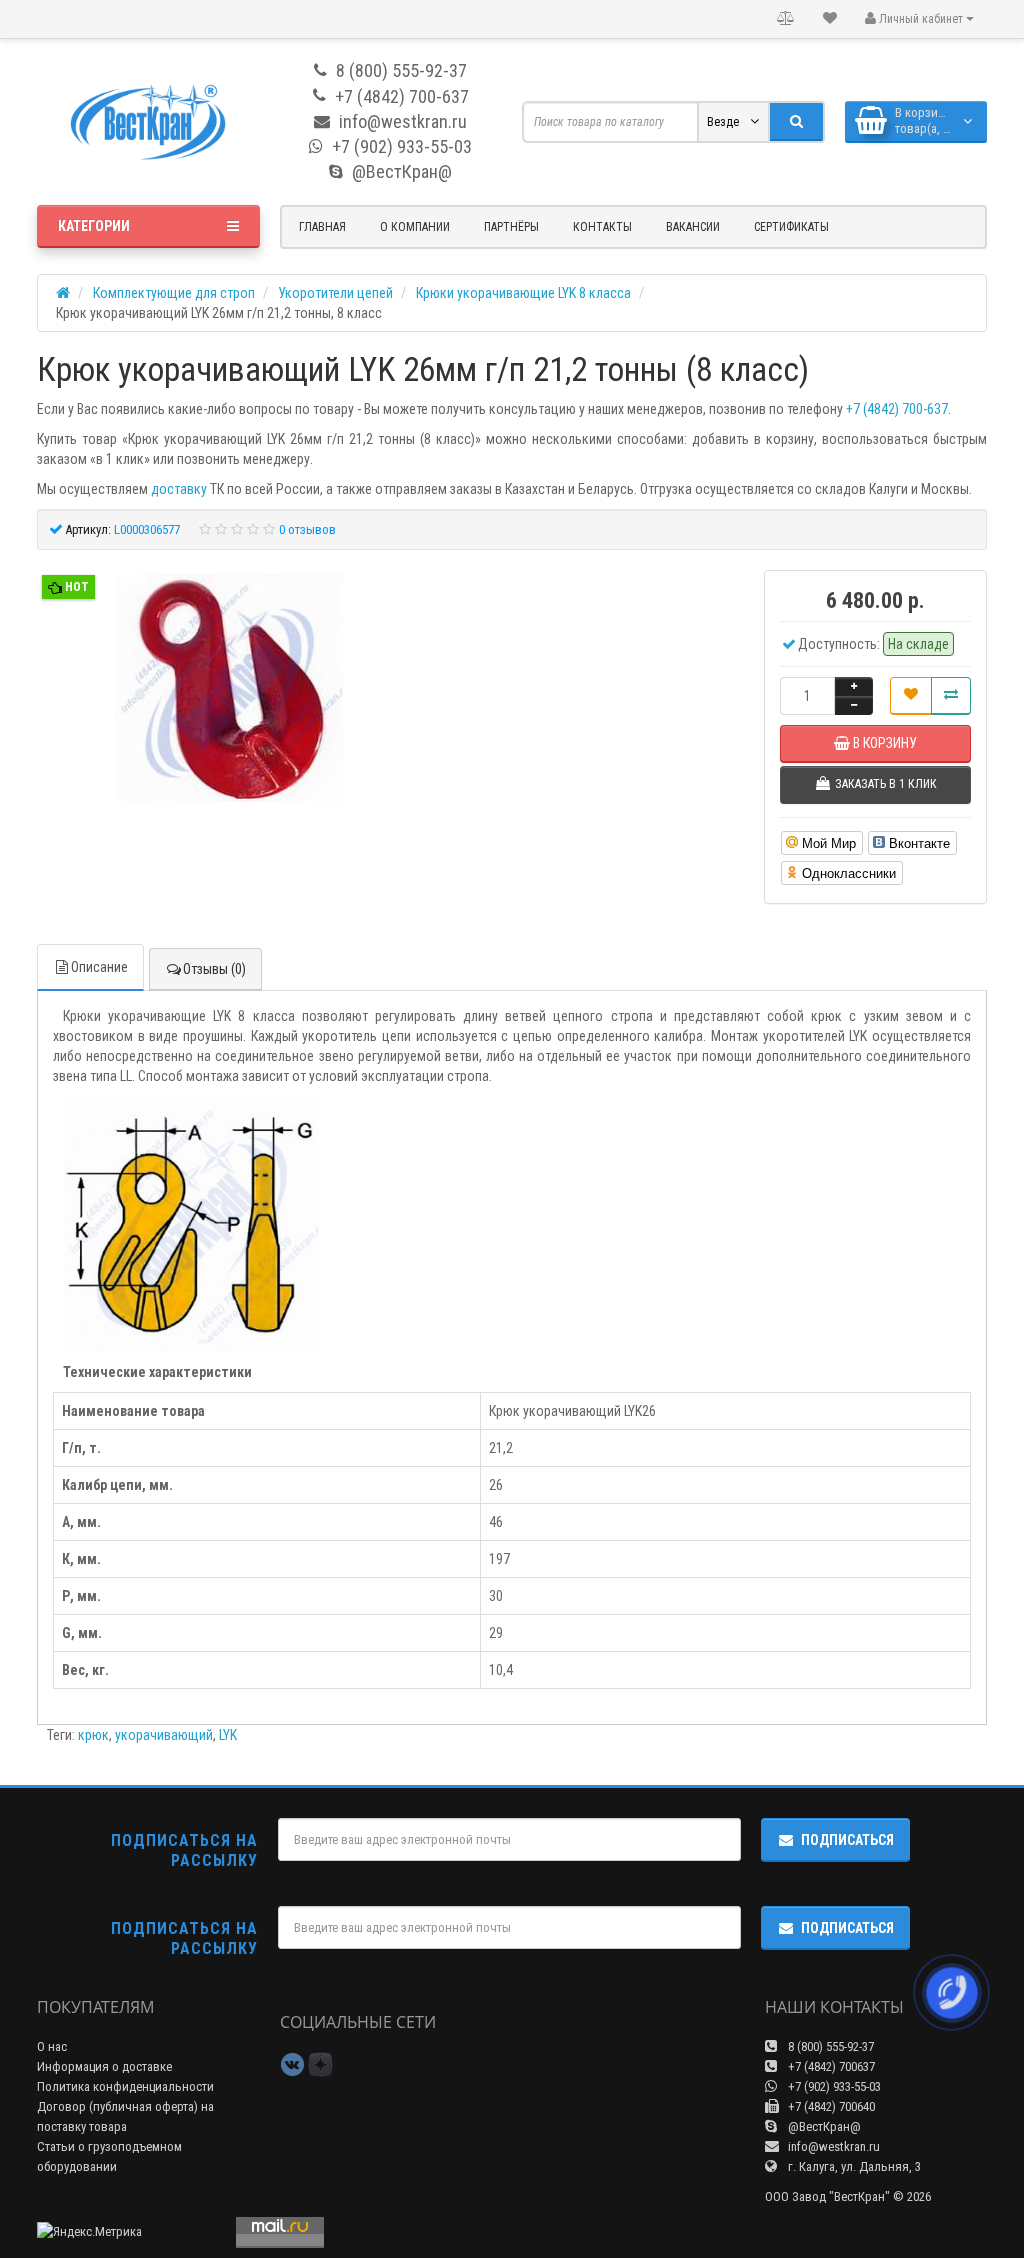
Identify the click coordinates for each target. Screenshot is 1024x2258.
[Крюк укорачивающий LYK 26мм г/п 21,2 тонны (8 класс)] (229, 690)
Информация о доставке (104, 2066)
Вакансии (693, 227)
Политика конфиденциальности (125, 2086)
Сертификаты (791, 227)
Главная (322, 227)
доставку (179, 489)
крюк (93, 1735)
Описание (99, 967)
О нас (52, 2046)
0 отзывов (307, 529)
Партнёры (511, 227)
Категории (94, 226)
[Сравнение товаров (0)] (786, 19)
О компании (415, 227)
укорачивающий (164, 1735)
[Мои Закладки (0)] (830, 19)
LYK (228, 1735)
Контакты (602, 227)
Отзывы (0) (214, 969)
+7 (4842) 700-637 (897, 409)
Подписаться (847, 1840)
